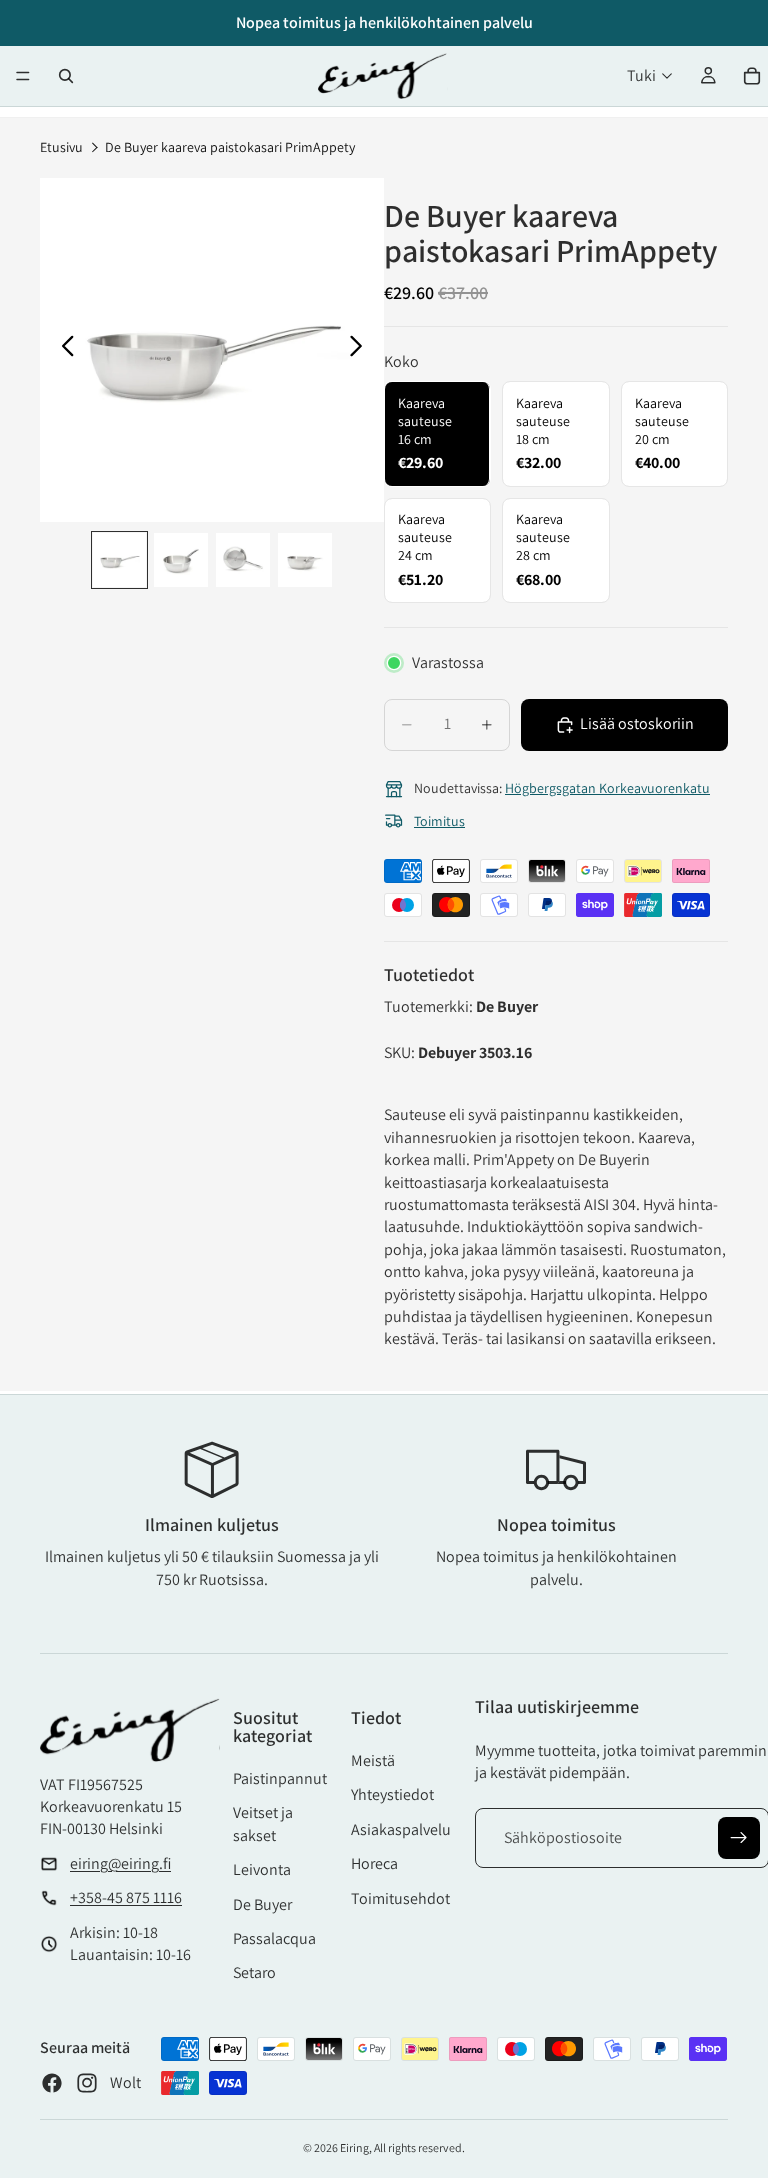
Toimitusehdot (400, 1898)
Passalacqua (274, 1938)
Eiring (354, 2147)
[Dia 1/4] (120, 560)
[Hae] (66, 76)
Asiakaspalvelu (401, 1829)
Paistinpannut (280, 1778)
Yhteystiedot (392, 1794)
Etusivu (61, 147)
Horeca (374, 1863)
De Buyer (262, 1904)
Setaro (254, 1972)
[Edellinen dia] (62, 350)
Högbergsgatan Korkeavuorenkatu (607, 788)
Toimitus (439, 821)
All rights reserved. (419, 2147)
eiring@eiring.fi (120, 1863)
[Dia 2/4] (181, 560)
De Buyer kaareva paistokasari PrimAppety (230, 147)
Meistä (373, 1760)
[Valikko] (23, 76)
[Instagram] (87, 2083)
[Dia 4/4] (305, 560)
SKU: (401, 1052)
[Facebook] (52, 2083)
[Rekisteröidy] (739, 1838)
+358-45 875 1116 (126, 1897)
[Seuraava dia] (361, 350)
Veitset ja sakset (263, 1823)
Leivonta (262, 1869)
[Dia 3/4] (243, 560)
